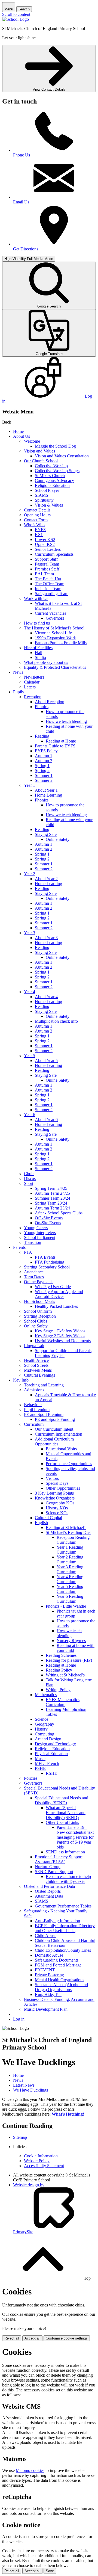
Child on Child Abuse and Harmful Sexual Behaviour (65, 1943)
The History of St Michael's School (54, 628)
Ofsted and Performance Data (49, 1886)
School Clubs (36, 1321)
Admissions (34, 1390)
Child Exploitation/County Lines (63, 1950)
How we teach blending (66, 721)
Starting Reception (40, 1316)
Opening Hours (37, 515)
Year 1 (30, 785)
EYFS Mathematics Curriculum (63, 1702)
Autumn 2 (44, 761)
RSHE (51, 1773)
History (41, 1729)
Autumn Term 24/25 (52, 1193)
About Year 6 (46, 1120)
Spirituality (44, 500)
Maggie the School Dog (55, 446)
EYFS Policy (46, 751)
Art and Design (48, 1739)
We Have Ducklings (30, 2090)
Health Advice (36, 1360)
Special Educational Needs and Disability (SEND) (62, 1800)
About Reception (50, 702)
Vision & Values (49, 505)
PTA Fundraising (50, 1262)
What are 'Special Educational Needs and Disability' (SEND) (66, 1813)
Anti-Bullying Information (57, 1921)
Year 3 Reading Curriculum (70, 1569)
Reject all (12, 2338)
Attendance (34, 1272)
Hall (39, 653)
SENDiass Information (65, 1852)
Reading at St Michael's (66, 1527)
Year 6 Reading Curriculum (70, 1599)
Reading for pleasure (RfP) (69, 1660)
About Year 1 (46, 790)
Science (42, 1719)
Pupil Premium (37, 1410)
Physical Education (51, 1754)
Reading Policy (59, 1670)
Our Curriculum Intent (54, 1429)
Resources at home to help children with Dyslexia (68, 1879)
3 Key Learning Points (54, 1493)
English (41, 1523)
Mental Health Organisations (59, 1980)
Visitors (52, 1478)
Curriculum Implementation (59, 1434)
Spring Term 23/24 (51, 1203)
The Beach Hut (48, 579)
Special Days (57, 1483)
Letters (30, 687)
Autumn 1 (44, 756)
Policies (31, 1778)
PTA (28, 1252)
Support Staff (46, 559)
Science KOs (57, 1513)
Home (18, 431)
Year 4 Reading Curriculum (70, 1579)
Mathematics (46, 1695)
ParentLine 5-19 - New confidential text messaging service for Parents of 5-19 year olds (75, 1837)
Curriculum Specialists (54, 554)
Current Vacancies (50, 613)
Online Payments (39, 1282)
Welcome (32, 441)
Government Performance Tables (63, 1906)
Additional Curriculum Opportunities (54, 1441)
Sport (29, 1183)
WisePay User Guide (53, 1287)
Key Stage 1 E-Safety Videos (60, 1331)
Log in (19, 2019)
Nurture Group (48, 1867)
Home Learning (48, 795)
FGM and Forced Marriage (58, 1965)
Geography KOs (60, 1503)
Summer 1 (44, 775)
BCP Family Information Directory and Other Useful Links (65, 1928)
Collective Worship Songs (57, 471)
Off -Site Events (49, 1218)
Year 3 (30, 933)
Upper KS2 (45, 544)
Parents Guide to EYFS (55, 746)
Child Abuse (46, 1935)
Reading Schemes (61, 1655)
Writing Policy (58, 1690)
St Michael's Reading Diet (68, 1532)
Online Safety (58, 839)
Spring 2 (42, 771)
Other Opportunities (63, 1488)
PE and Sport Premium (44, 1414)
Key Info (21, 1380)
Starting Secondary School (47, 1267)
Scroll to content (16, 14)
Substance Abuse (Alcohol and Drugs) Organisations (61, 1987)
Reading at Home (61, 741)
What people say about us (46, 662)
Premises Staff (47, 569)
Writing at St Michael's (65, 1675)
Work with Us (36, 598)
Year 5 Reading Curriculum (70, 1589)
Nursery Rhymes (71, 1641)
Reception (33, 697)
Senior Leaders (48, 549)
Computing (45, 1734)
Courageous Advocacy (54, 480)
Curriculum (34, 1424)
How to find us (37, 623)
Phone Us (22, 155)
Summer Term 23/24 (53, 1198)
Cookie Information (41, 2156)
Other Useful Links (62, 1822)
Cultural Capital (48, 1518)
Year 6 (30, 1115)
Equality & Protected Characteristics (55, 667)
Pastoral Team (47, 564)
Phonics (42, 707)
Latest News (24, 2085)
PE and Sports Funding (55, 1419)
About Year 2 (46, 879)
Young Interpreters (40, 1233)
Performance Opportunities (69, 1464)
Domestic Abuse (49, 1955)
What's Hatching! (68, 2114)
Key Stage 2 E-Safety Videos (60, 1336)
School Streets (36, 1365)
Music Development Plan (46, 2009)
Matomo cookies (30, 2470)
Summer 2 (44, 780)
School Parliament (40, 1237)
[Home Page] (16, 19)
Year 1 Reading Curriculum (70, 1550)
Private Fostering (49, 1975)
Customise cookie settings (67, 2338)
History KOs (57, 1508)
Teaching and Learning (44, 1385)
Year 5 (30, 1056)
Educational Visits (61, 1449)
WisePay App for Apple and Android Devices (59, 1294)
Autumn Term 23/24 (52, 1208)
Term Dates (34, 1277)
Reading (42, 736)
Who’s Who (34, 525)
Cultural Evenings (39, 1375)
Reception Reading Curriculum (73, 1540)
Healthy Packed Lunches (56, 1306)
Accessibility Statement (44, 2166)
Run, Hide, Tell (48, 1994)
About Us (22, 436)
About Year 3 (46, 938)
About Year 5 (46, 1061)
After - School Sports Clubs (59, 1213)
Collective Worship (51, 466)
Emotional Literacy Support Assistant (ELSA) (59, 1859)
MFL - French (47, 1763)
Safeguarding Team (52, 594)
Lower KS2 (45, 539)
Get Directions (26, 249)
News (18, 672)
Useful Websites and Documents (63, 1341)
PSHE (40, 1768)
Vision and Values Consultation (62, 456)
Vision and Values (39, 451)
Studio (40, 657)
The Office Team (50, 584)
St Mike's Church (50, 476)
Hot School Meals (39, 1301)
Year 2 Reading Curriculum (70, 1559)
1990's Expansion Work (55, 638)
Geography (45, 1724)
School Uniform (38, 1311)
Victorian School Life (53, 633)
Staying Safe (46, 834)
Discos (30, 1178)
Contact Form (36, 520)
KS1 (39, 535)
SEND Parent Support (54, 1872)
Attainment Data (49, 1896)
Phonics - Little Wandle (66, 1606)
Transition (33, 1242)
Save (50, 2571)
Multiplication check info (56, 1021)
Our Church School (41, 461)
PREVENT (45, 1970)
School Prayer (47, 490)
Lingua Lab (34, 1346)
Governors (55, 618)
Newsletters (34, 677)
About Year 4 (46, 997)
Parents (19, 1247)
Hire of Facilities (38, 648)
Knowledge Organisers (55, 1498)
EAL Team (44, 574)
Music (40, 1759)
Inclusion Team (48, 589)
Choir (29, 1174)
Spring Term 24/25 (51, 1188)
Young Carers (36, 1228)
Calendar (32, 682)
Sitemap (20, 2137)
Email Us (21, 202)
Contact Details (37, 510)
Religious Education (52, 485)
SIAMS (42, 495)
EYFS (40, 530)
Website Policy (37, 2161)
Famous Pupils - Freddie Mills (61, 643)
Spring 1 (42, 766)
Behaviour (33, 1405)
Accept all (32, 2338)
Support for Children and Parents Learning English (63, 1353)
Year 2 (30, 874)
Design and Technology (55, 1744)
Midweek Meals (38, 1370)
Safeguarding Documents (57, 1960)
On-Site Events (48, 1223)
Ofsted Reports (48, 1891)
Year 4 (30, 992)
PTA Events (45, 1257)
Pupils (18, 692)
